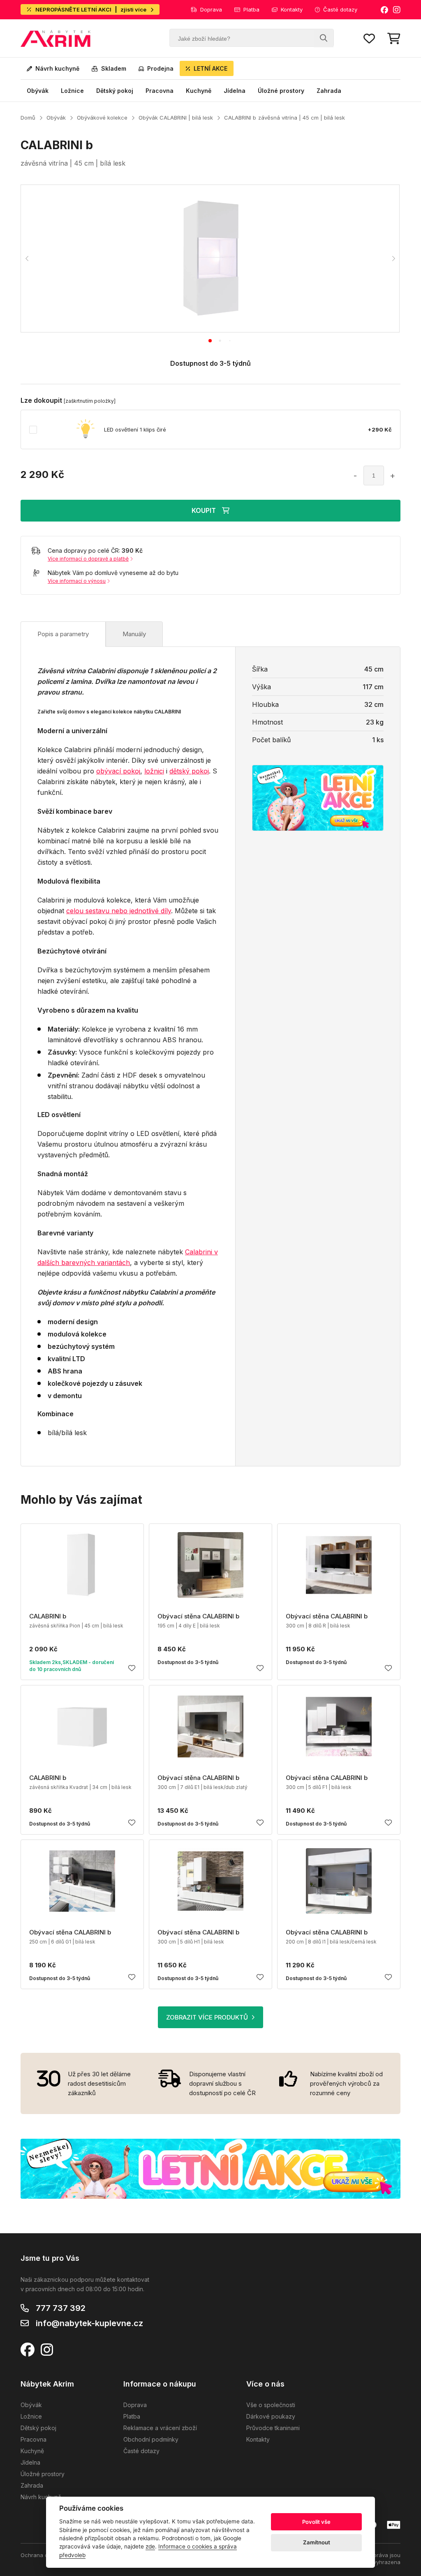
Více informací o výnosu (77, 581)
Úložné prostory (281, 91)
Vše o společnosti (271, 2405)
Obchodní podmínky (151, 2439)
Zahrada (329, 91)
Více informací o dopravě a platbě (88, 559)
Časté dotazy (340, 9)
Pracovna (160, 91)
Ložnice (72, 91)
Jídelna (235, 91)
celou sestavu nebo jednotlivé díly (119, 911)
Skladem (114, 68)
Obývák (38, 91)
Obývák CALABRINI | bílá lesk (176, 118)
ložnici (154, 771)
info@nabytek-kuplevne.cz (89, 2323)
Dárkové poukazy (271, 2416)
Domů (28, 118)
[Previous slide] (27, 259)
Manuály (134, 634)
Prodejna (160, 68)
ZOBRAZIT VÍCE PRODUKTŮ (207, 2017)
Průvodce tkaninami (273, 2428)
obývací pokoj (118, 771)
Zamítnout (317, 2542)
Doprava (211, 9)
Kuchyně (199, 91)
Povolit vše (316, 2522)
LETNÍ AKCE (210, 68)
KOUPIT (204, 510)
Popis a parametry (63, 634)
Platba (251, 9)
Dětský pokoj (115, 91)
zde (150, 2546)
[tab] (210, 341)
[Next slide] (393, 259)
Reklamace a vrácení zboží (160, 2428)
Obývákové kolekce (102, 118)
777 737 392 (61, 2308)
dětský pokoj (189, 771)
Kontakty (292, 9)
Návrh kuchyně (57, 68)
